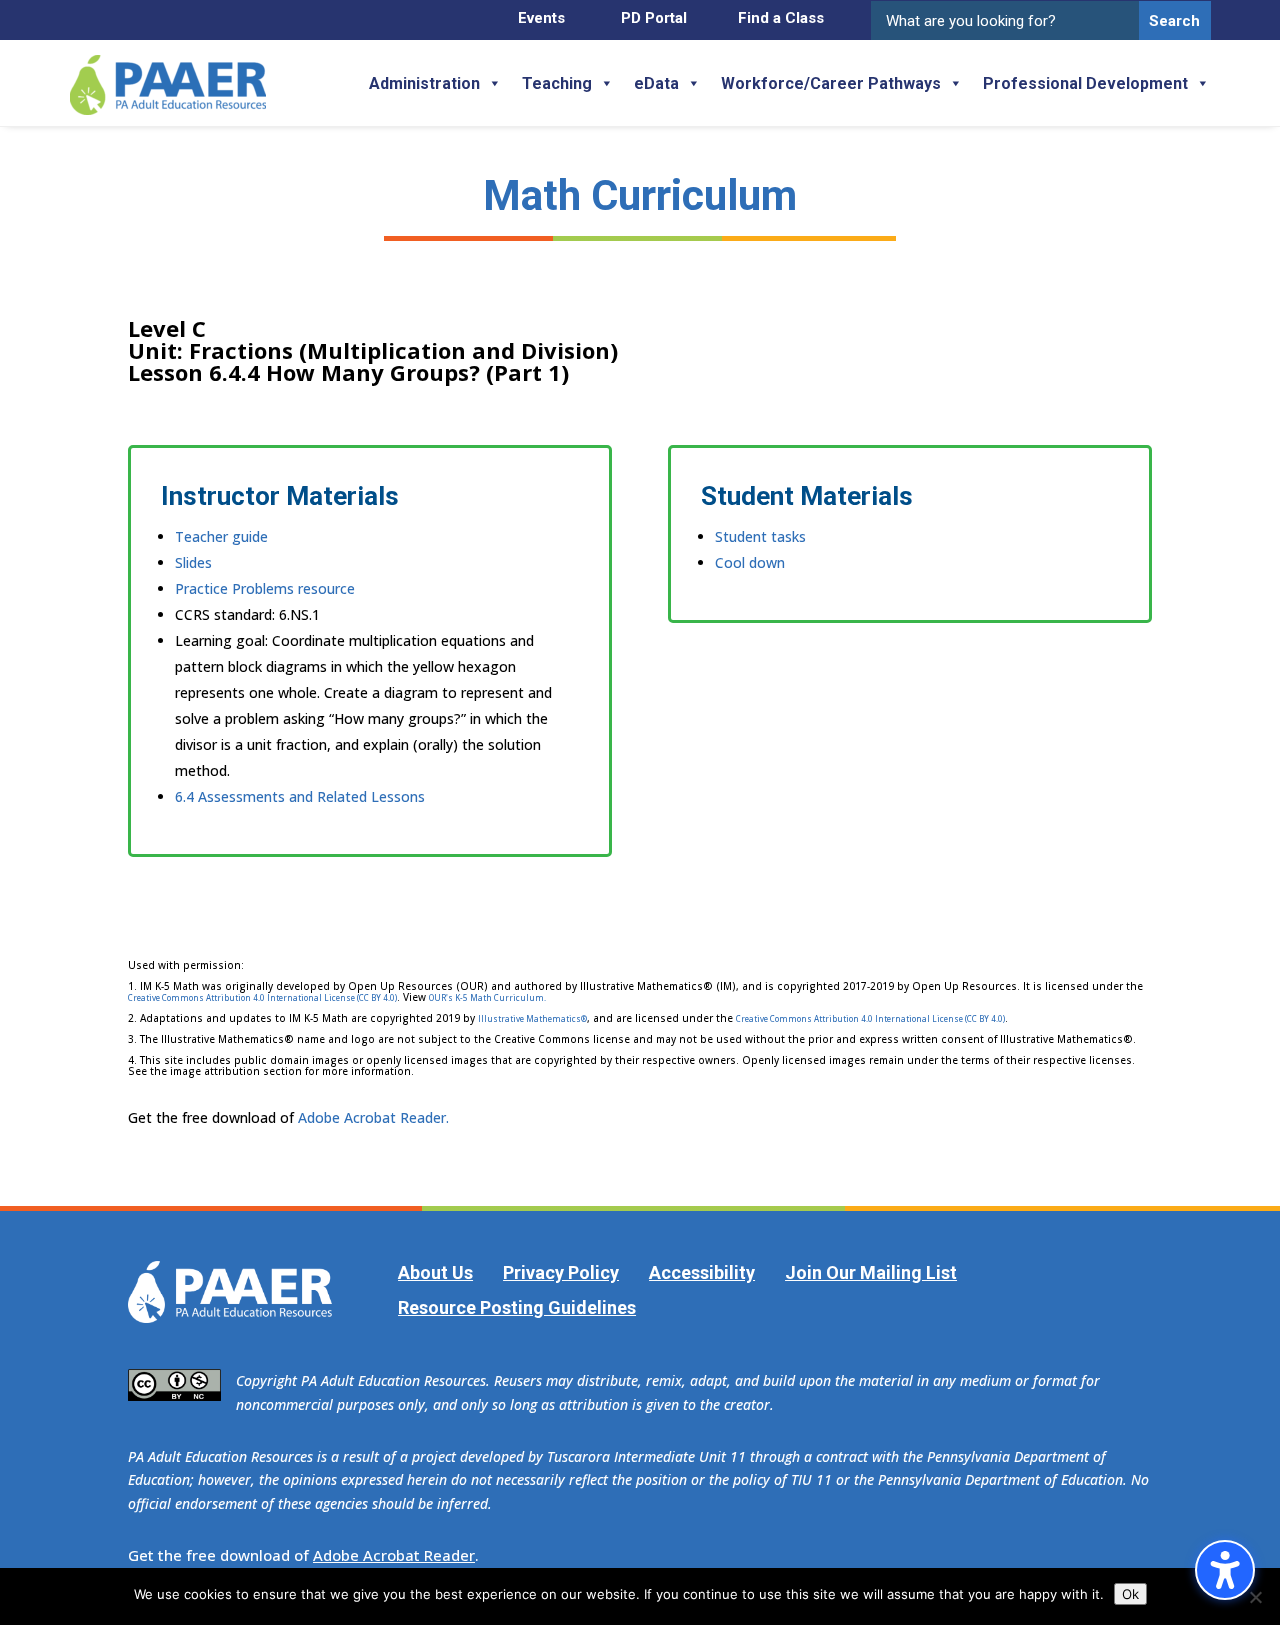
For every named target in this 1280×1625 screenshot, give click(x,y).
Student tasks (760, 536)
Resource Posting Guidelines (517, 1307)
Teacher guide (221, 536)
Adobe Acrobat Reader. (373, 1117)
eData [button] (656, 83)
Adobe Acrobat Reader (394, 1555)
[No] (1255, 1597)
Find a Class (781, 18)
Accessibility (702, 1272)
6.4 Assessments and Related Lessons (300, 796)
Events (541, 18)
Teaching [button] (557, 83)
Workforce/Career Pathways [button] (831, 83)
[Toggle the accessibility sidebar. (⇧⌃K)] (1225, 1570)
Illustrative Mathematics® (532, 1018)
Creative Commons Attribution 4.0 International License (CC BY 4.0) (262, 997)
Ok (1130, 1594)
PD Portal (654, 18)
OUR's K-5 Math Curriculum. (487, 997)
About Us (435, 1272)
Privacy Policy (561, 1272)
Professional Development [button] (1085, 83)
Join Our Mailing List (871, 1272)
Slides (193, 562)
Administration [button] (424, 83)
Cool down (750, 562)
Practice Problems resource (265, 588)
